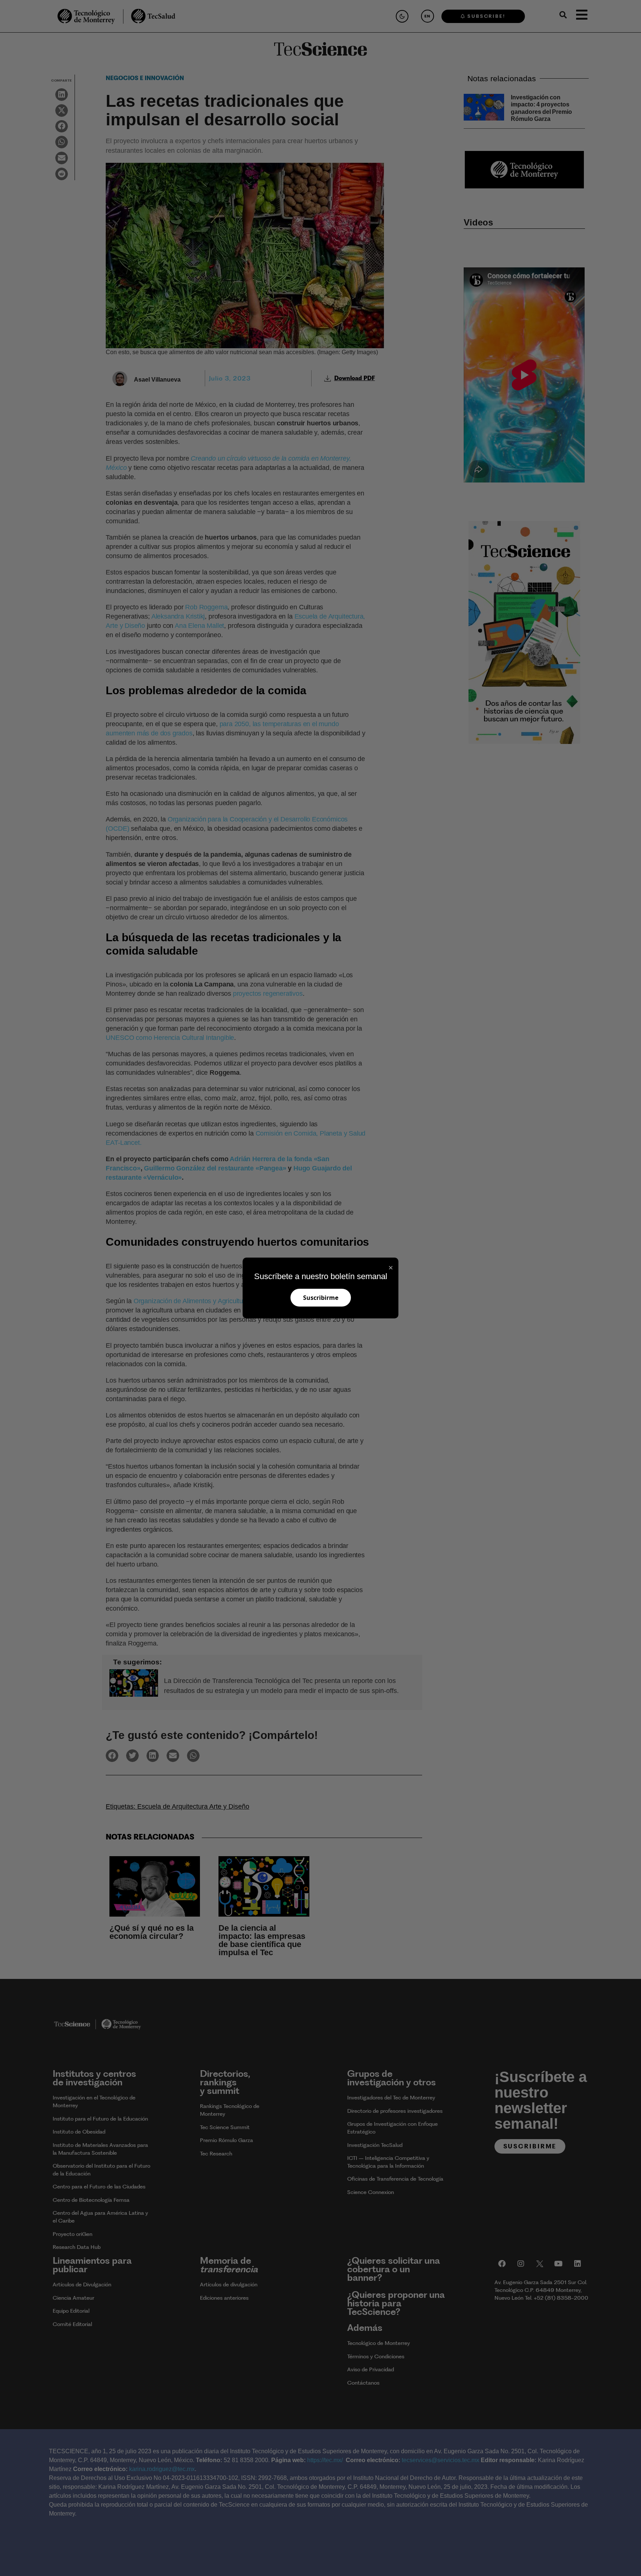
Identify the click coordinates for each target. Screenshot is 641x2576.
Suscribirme (321, 1298)
